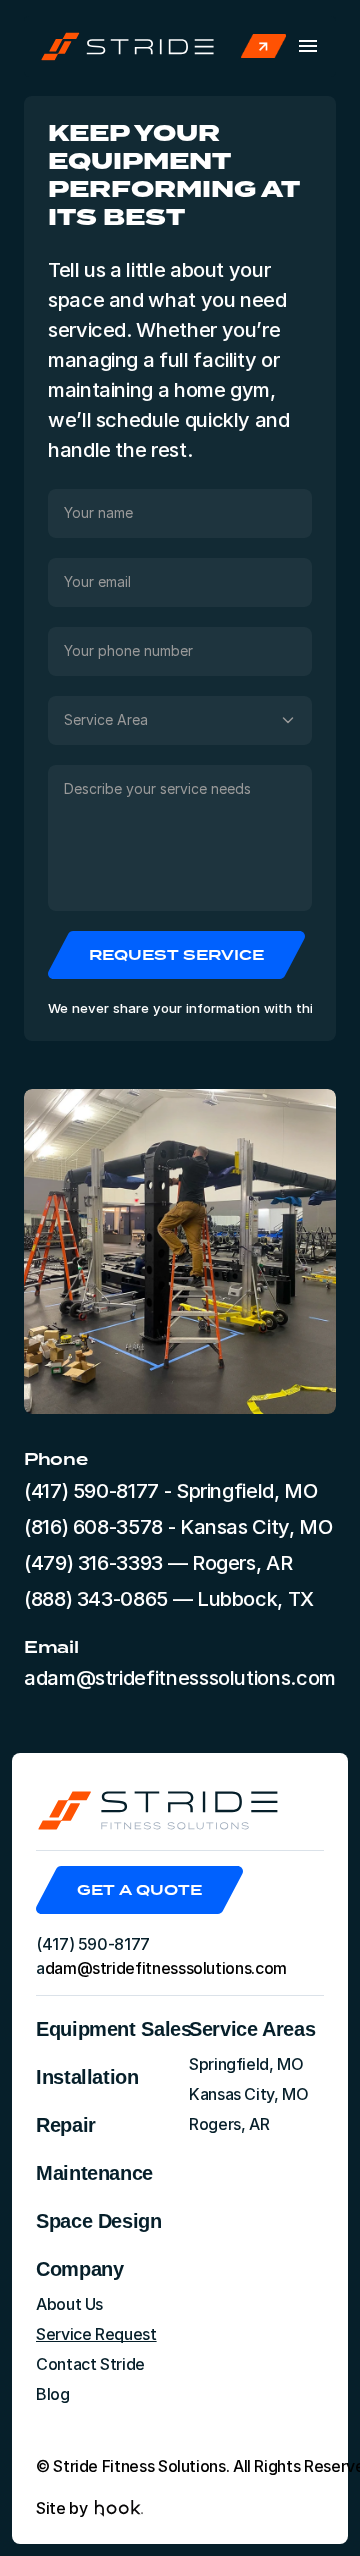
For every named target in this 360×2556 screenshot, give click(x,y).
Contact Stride (90, 2364)
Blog (53, 2394)
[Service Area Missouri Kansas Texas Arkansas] (180, 720)
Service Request (96, 2334)
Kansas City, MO (249, 2094)
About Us (69, 2304)
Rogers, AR (229, 2124)
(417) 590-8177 (91, 1491)
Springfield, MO (246, 2064)
